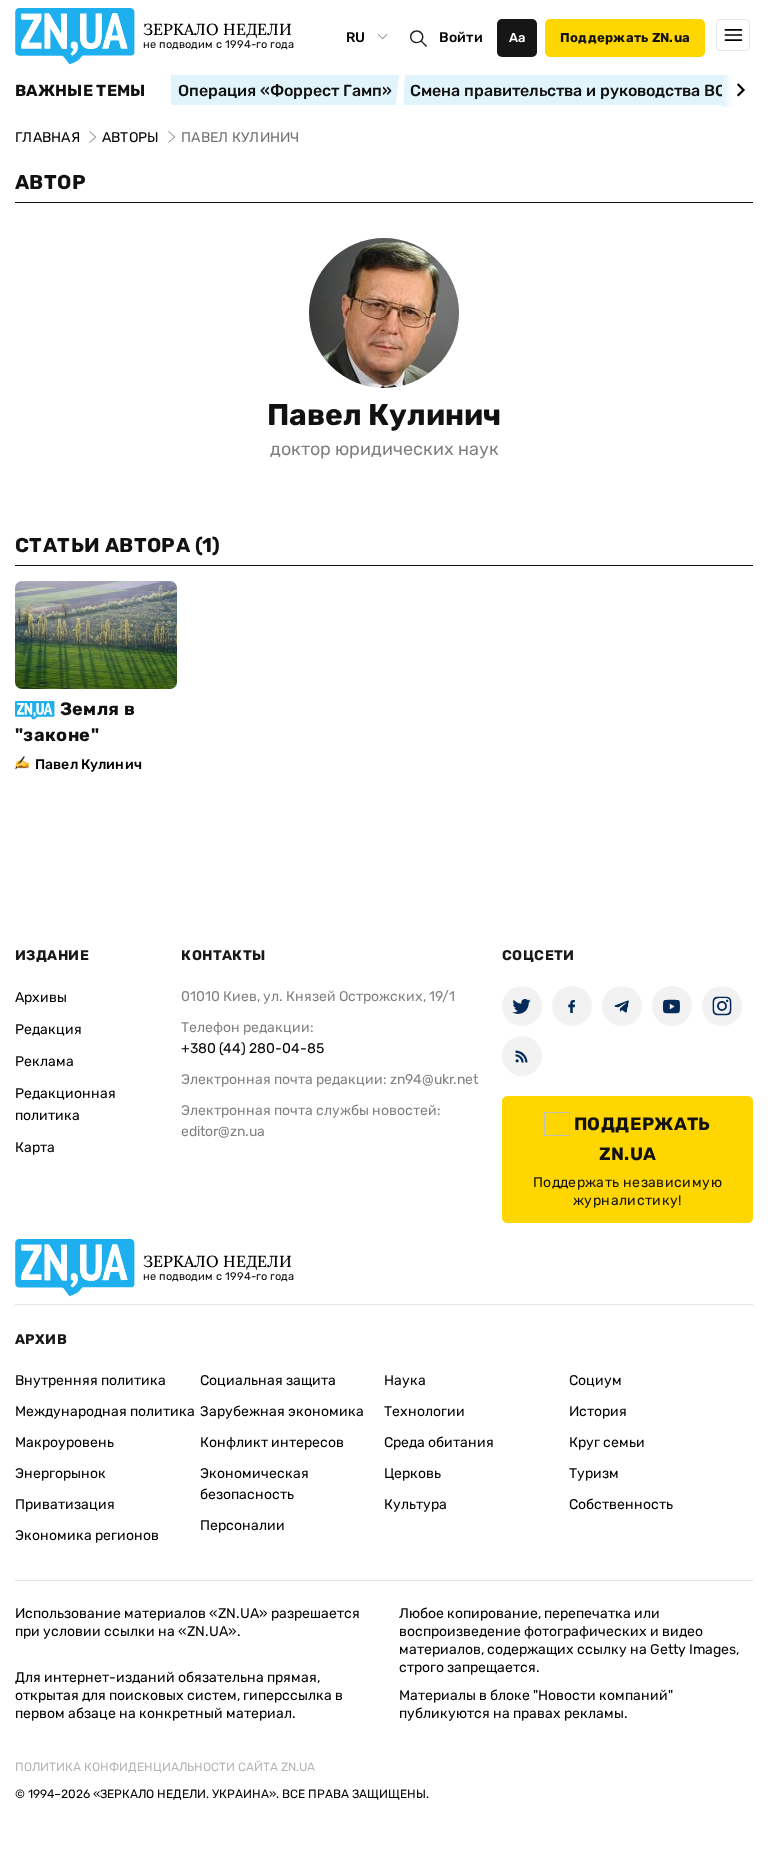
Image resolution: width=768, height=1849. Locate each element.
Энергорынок (60, 1473)
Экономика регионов (87, 1535)
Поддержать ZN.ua (625, 37)
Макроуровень (64, 1442)
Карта (35, 1147)
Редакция (48, 1029)
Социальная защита (268, 1380)
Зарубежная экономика (282, 1411)
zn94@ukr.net (434, 1079)
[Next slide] (737, 90)
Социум (595, 1380)
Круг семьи (607, 1442)
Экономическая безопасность (254, 1484)
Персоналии (242, 1525)
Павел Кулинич (384, 415)
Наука (405, 1380)
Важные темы (80, 91)
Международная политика (105, 1411)
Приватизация (65, 1504)
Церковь (412, 1473)
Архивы (41, 997)
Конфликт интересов (272, 1442)
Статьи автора (118, 545)
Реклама (44, 1061)
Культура (415, 1504)
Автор (50, 182)
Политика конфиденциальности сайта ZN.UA (165, 1767)
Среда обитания (439, 1442)
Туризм (594, 1473)
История (598, 1411)
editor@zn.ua (223, 1131)
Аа (517, 37)
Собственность (621, 1504)
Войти (461, 37)
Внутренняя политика (90, 1380)
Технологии (424, 1411)
